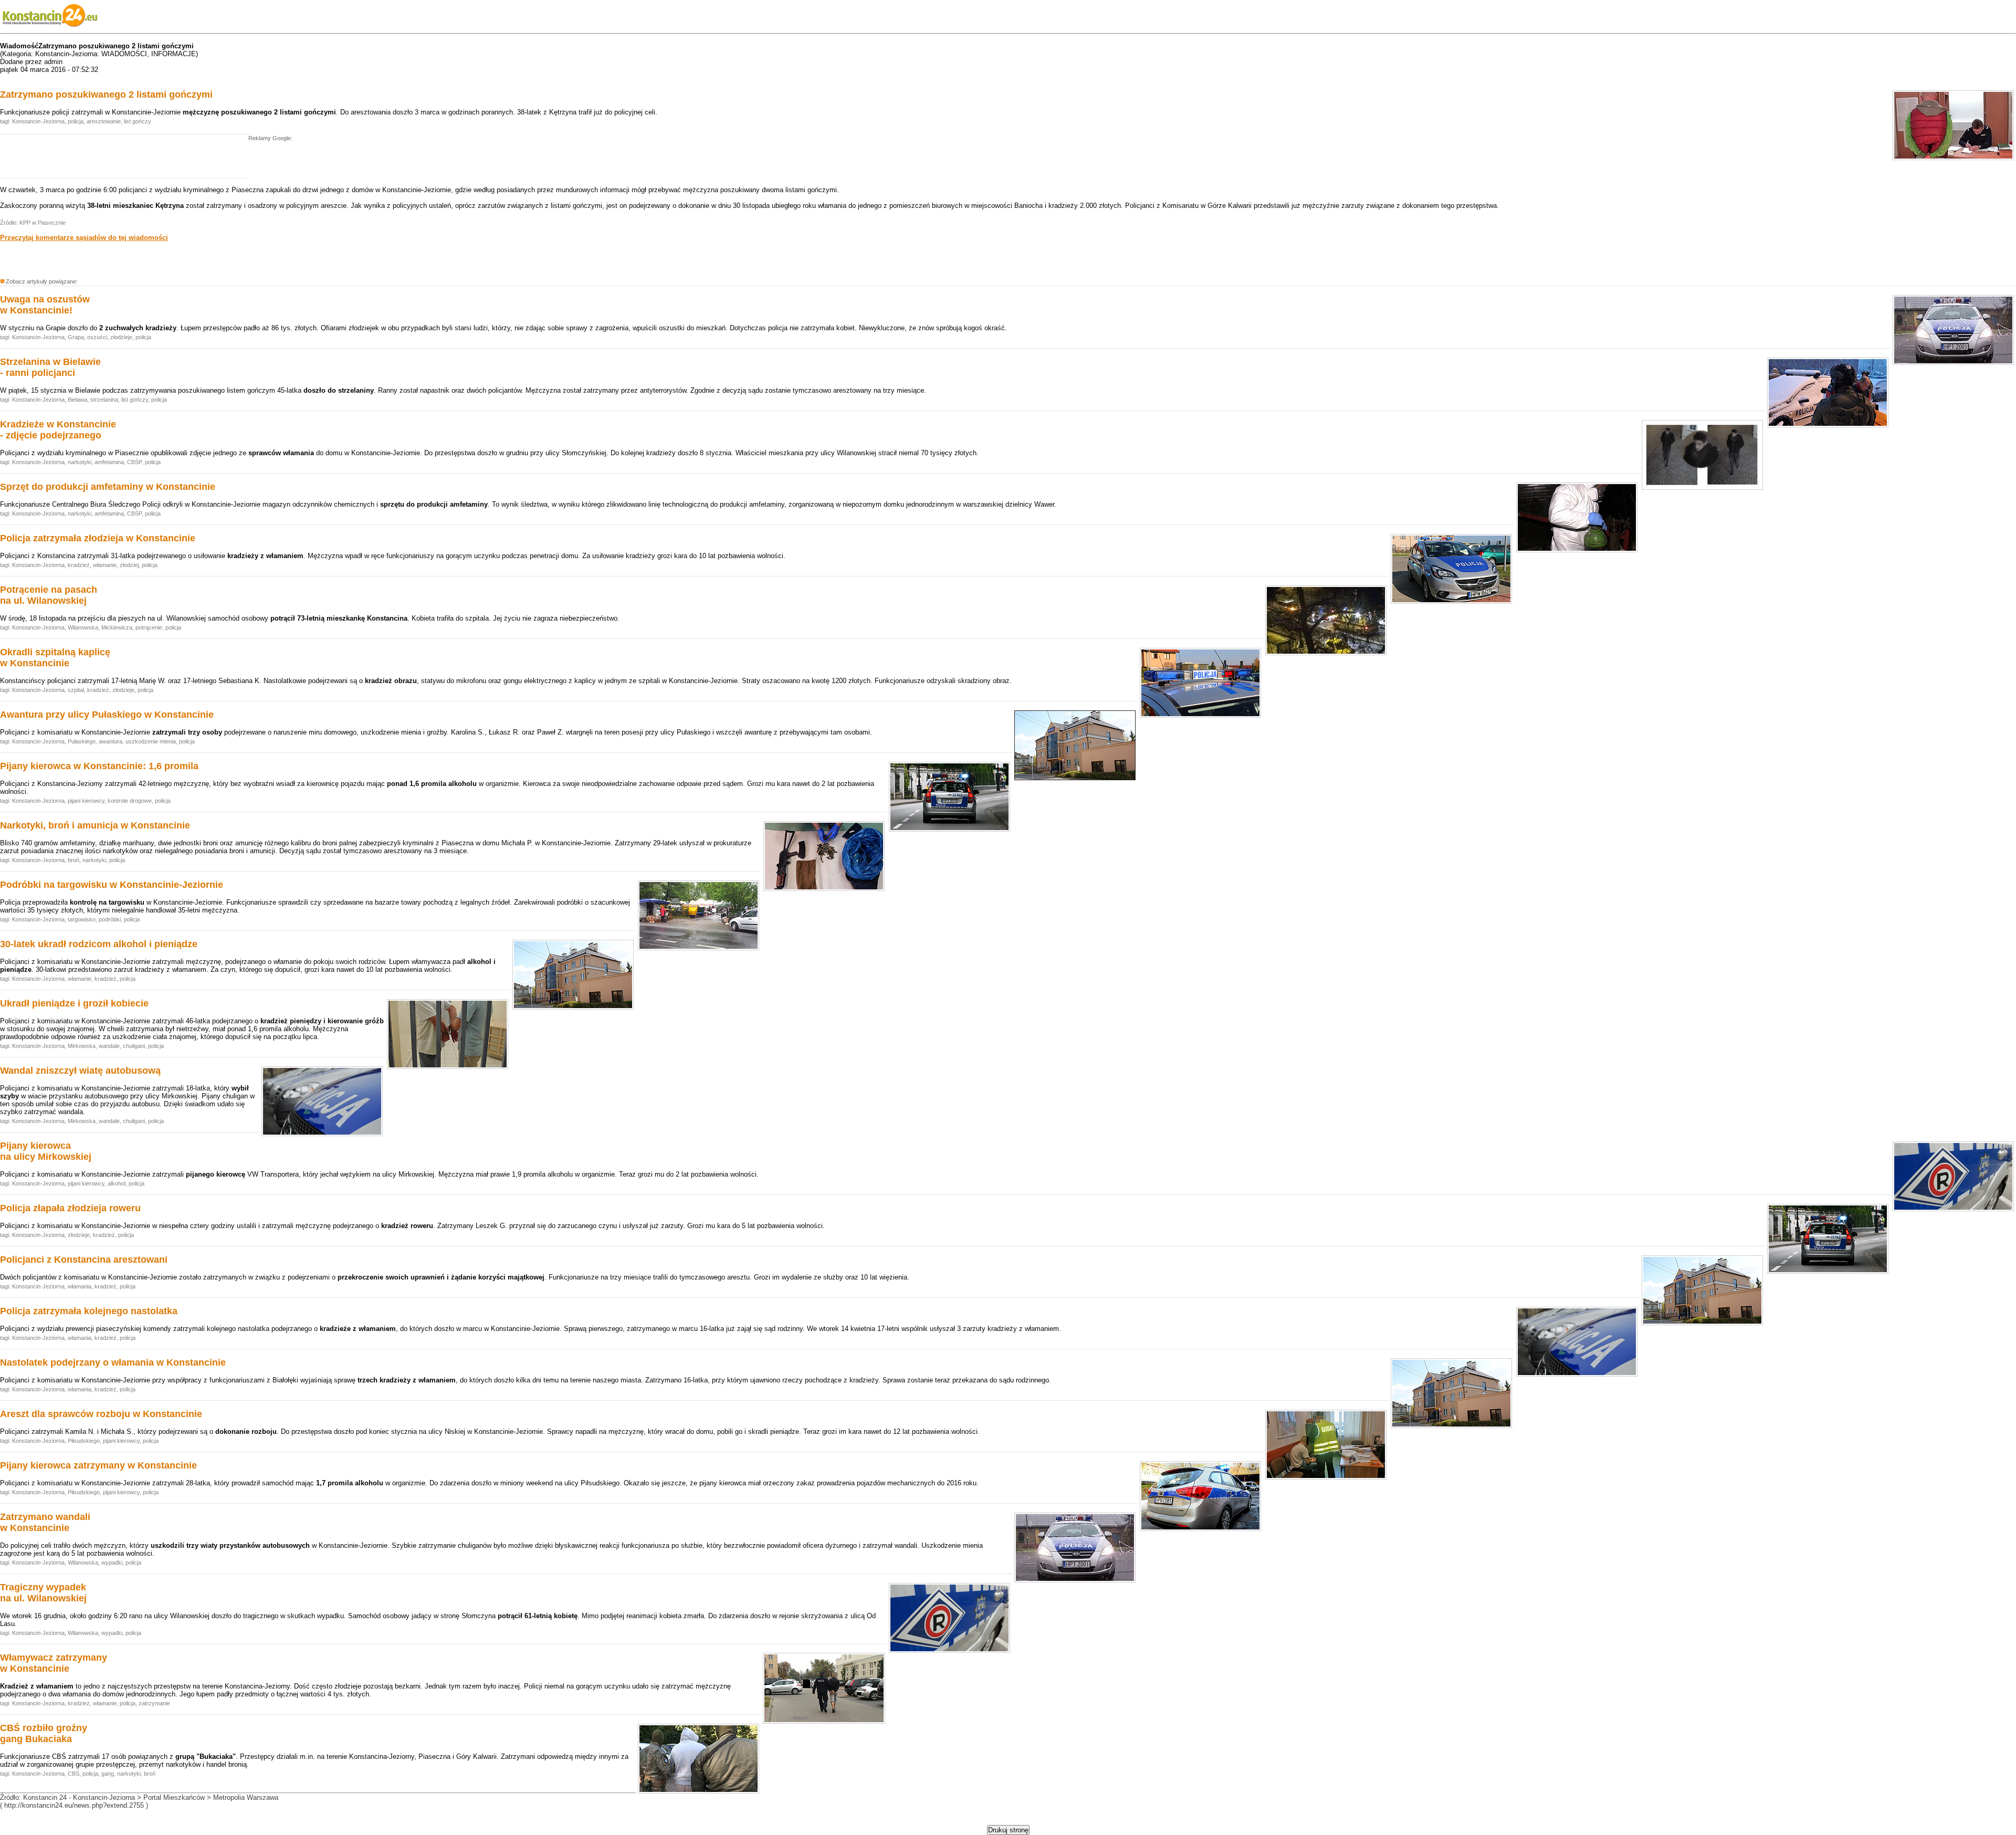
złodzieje (121, 337)
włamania (80, 1286)
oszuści (97, 337)
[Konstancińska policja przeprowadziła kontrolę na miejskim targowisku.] (699, 949)
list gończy (138, 121)
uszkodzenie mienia (151, 741)
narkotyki (80, 462)
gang (108, 1774)
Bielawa (77, 400)
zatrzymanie (154, 1703)
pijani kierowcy (86, 801)
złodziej (129, 565)
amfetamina (109, 462)
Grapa (76, 337)
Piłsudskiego (84, 1441)
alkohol (117, 1183)
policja (76, 121)
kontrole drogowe (130, 801)
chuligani (134, 1046)
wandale (109, 1046)
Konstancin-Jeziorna (38, 121)
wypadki (112, 1563)
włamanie (105, 565)
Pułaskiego (82, 741)
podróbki (110, 919)
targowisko (82, 919)
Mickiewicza (117, 627)
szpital (76, 690)
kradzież (79, 565)
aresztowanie (104, 121)
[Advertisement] (123, 159)
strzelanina (104, 400)
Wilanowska (83, 627)
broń (73, 860)
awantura (111, 741)
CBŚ (73, 1774)
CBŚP (134, 462)
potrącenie (149, 627)
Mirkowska (82, 1046)
